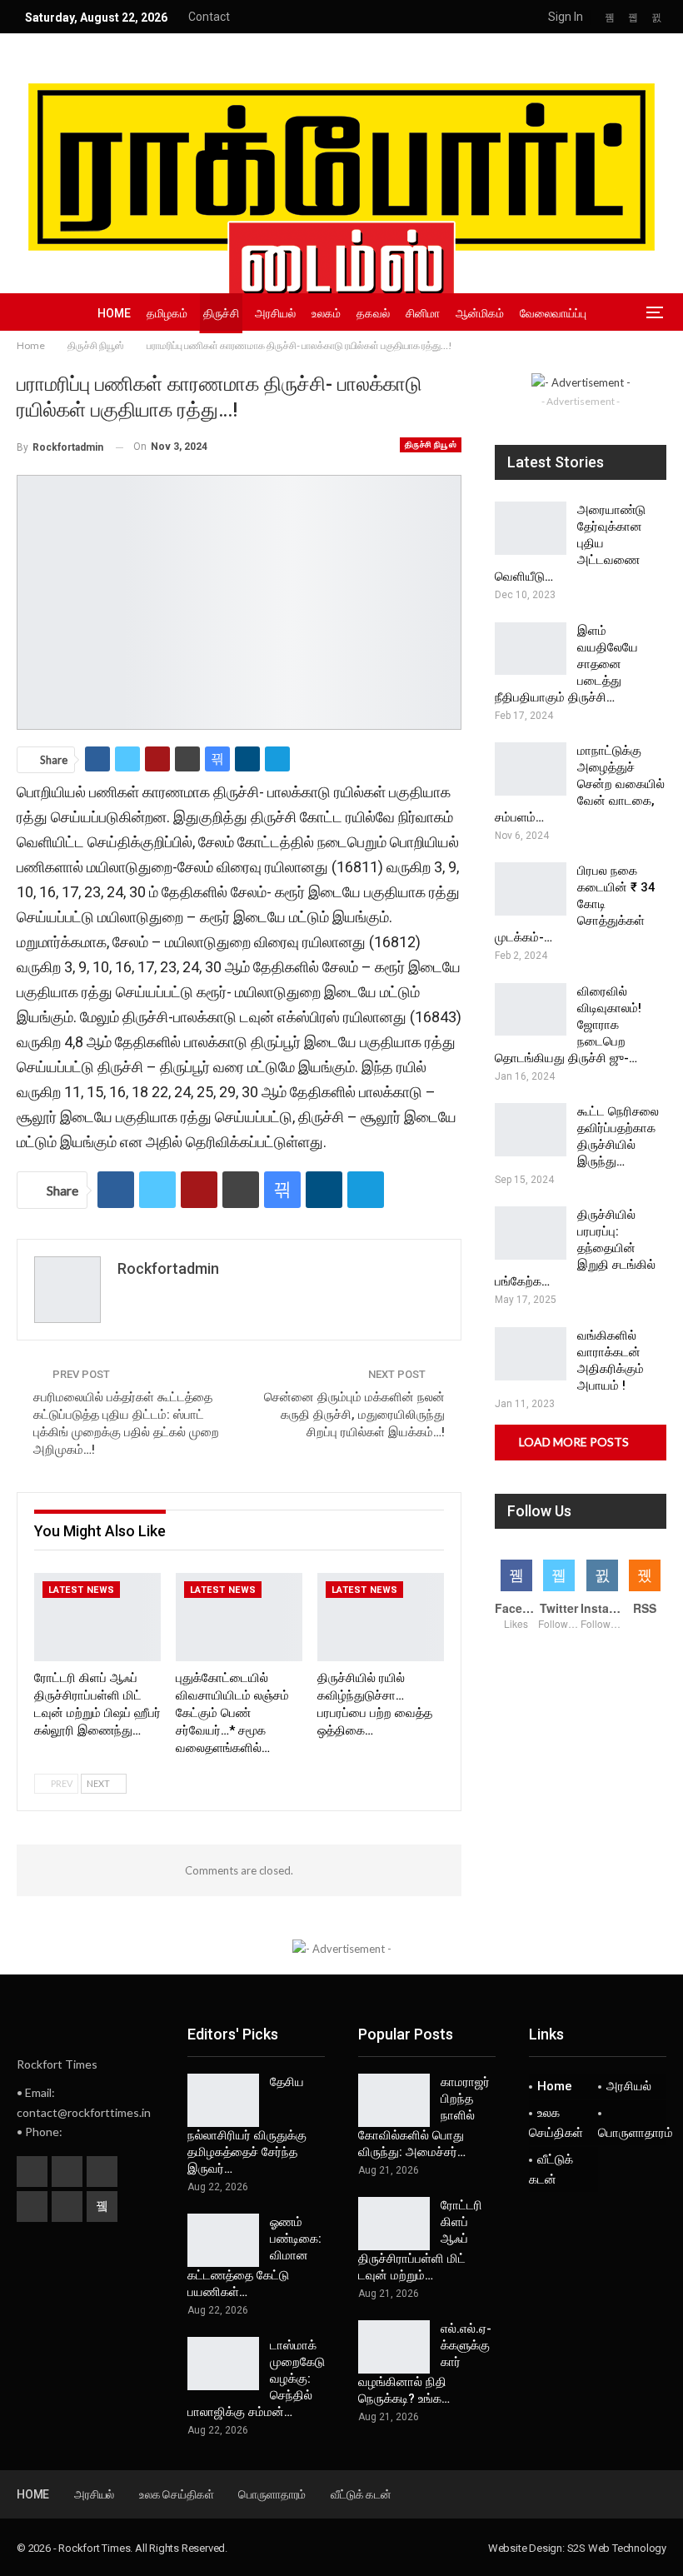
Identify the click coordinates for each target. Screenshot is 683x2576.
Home (114, 313)
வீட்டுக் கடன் (551, 2169)
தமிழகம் (167, 313)
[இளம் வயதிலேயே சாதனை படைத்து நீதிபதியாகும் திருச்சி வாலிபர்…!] (531, 649)
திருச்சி (221, 313)
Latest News (81, 1590)
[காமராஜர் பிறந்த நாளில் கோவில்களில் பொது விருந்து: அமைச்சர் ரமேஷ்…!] (394, 2100)
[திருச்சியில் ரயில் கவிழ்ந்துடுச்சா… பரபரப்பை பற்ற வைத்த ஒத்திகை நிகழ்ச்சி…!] (381, 1617)
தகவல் (373, 313)
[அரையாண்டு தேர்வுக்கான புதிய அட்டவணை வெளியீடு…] (531, 528)
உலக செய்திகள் (556, 2123)
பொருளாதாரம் (633, 2133)
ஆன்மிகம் (480, 313)
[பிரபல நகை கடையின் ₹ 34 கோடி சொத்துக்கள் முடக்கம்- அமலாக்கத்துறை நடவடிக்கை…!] (531, 889)
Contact (209, 17)
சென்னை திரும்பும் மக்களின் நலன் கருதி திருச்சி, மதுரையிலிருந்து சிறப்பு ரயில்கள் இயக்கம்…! (354, 1415)
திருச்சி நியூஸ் (431, 444)
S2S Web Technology (617, 2548)
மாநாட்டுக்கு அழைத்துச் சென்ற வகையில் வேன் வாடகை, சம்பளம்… (580, 784)
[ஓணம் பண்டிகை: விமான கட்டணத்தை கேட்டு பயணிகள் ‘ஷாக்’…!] (223, 2240)
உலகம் (326, 313)
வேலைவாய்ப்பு (553, 313)
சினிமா (423, 313)
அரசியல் (275, 313)
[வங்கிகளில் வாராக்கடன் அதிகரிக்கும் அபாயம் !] (531, 1354)
